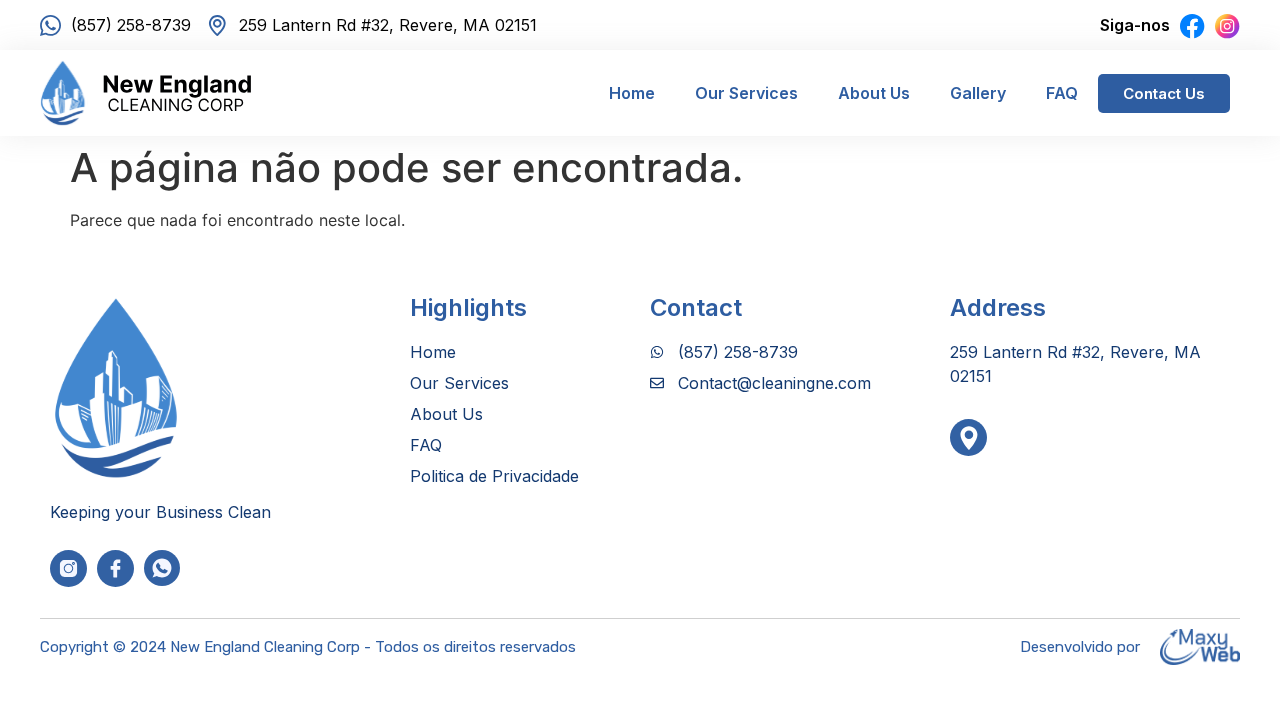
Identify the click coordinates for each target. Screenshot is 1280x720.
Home (632, 93)
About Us (874, 93)
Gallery (978, 93)
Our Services (746, 93)
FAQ (1062, 93)
